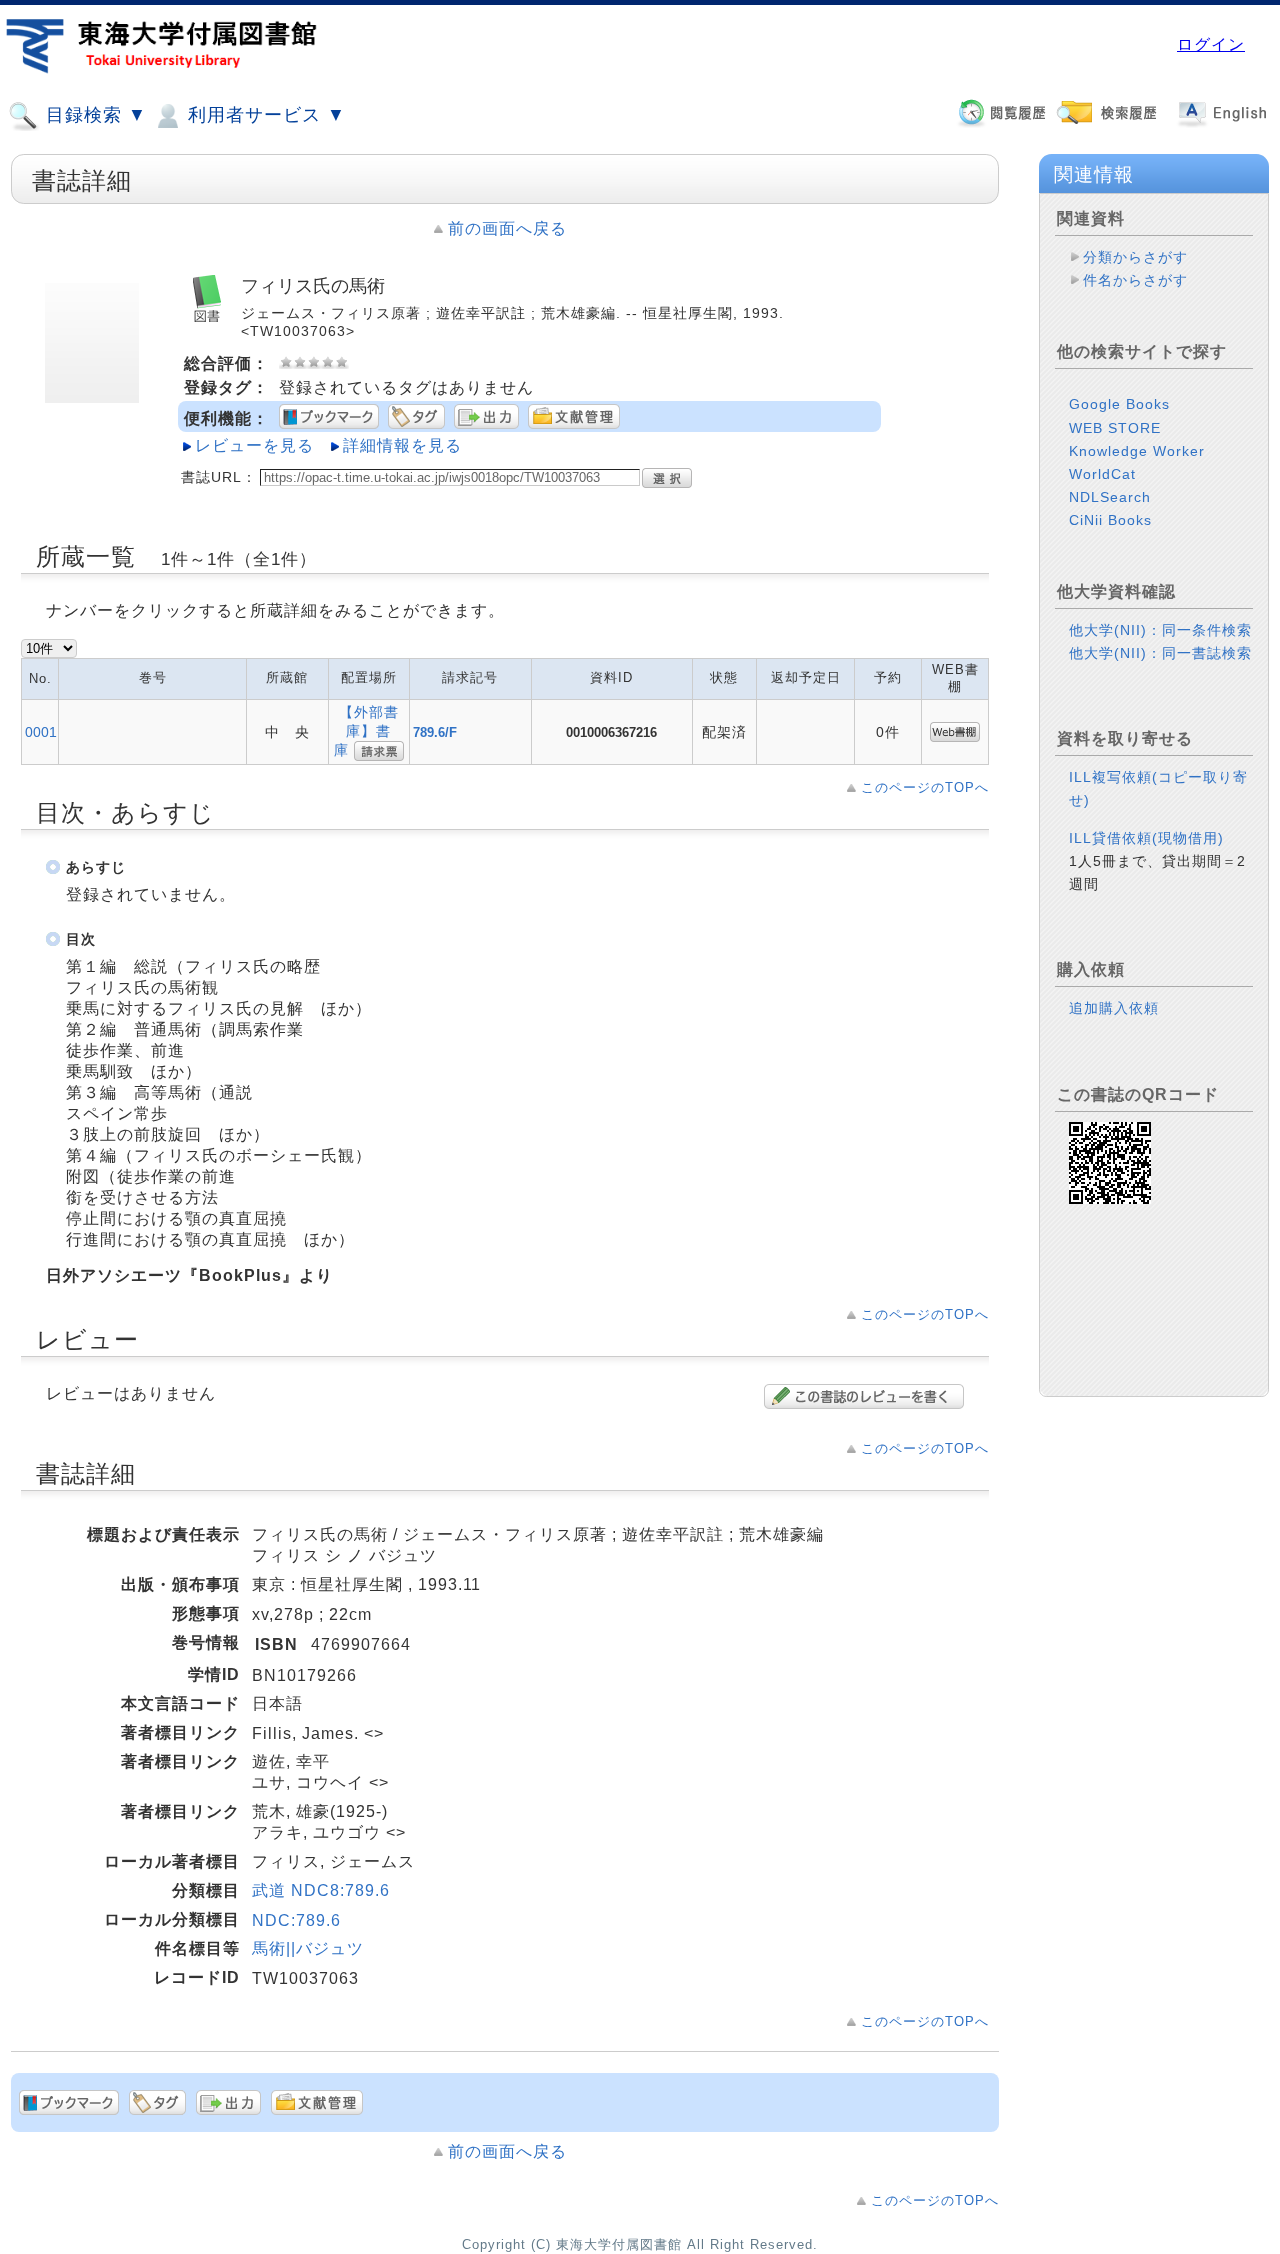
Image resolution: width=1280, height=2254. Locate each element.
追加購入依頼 (1114, 1008)
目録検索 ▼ (93, 115)
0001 (41, 732)
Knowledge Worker (1137, 451)
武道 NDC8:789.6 (321, 1890)
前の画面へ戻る (507, 228)
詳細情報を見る (402, 445)
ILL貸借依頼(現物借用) (1146, 838)
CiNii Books (1110, 520)
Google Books (1119, 404)
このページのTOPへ (925, 787)
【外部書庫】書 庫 (370, 731)
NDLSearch (1110, 497)
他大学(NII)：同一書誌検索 (1160, 653)
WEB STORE (1115, 428)
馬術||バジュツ (308, 1948)
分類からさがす (1135, 257)
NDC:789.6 (296, 1920)
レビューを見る (254, 445)
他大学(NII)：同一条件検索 (1160, 630)
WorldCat (1102, 474)
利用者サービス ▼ (264, 115)
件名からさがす (1135, 280)
